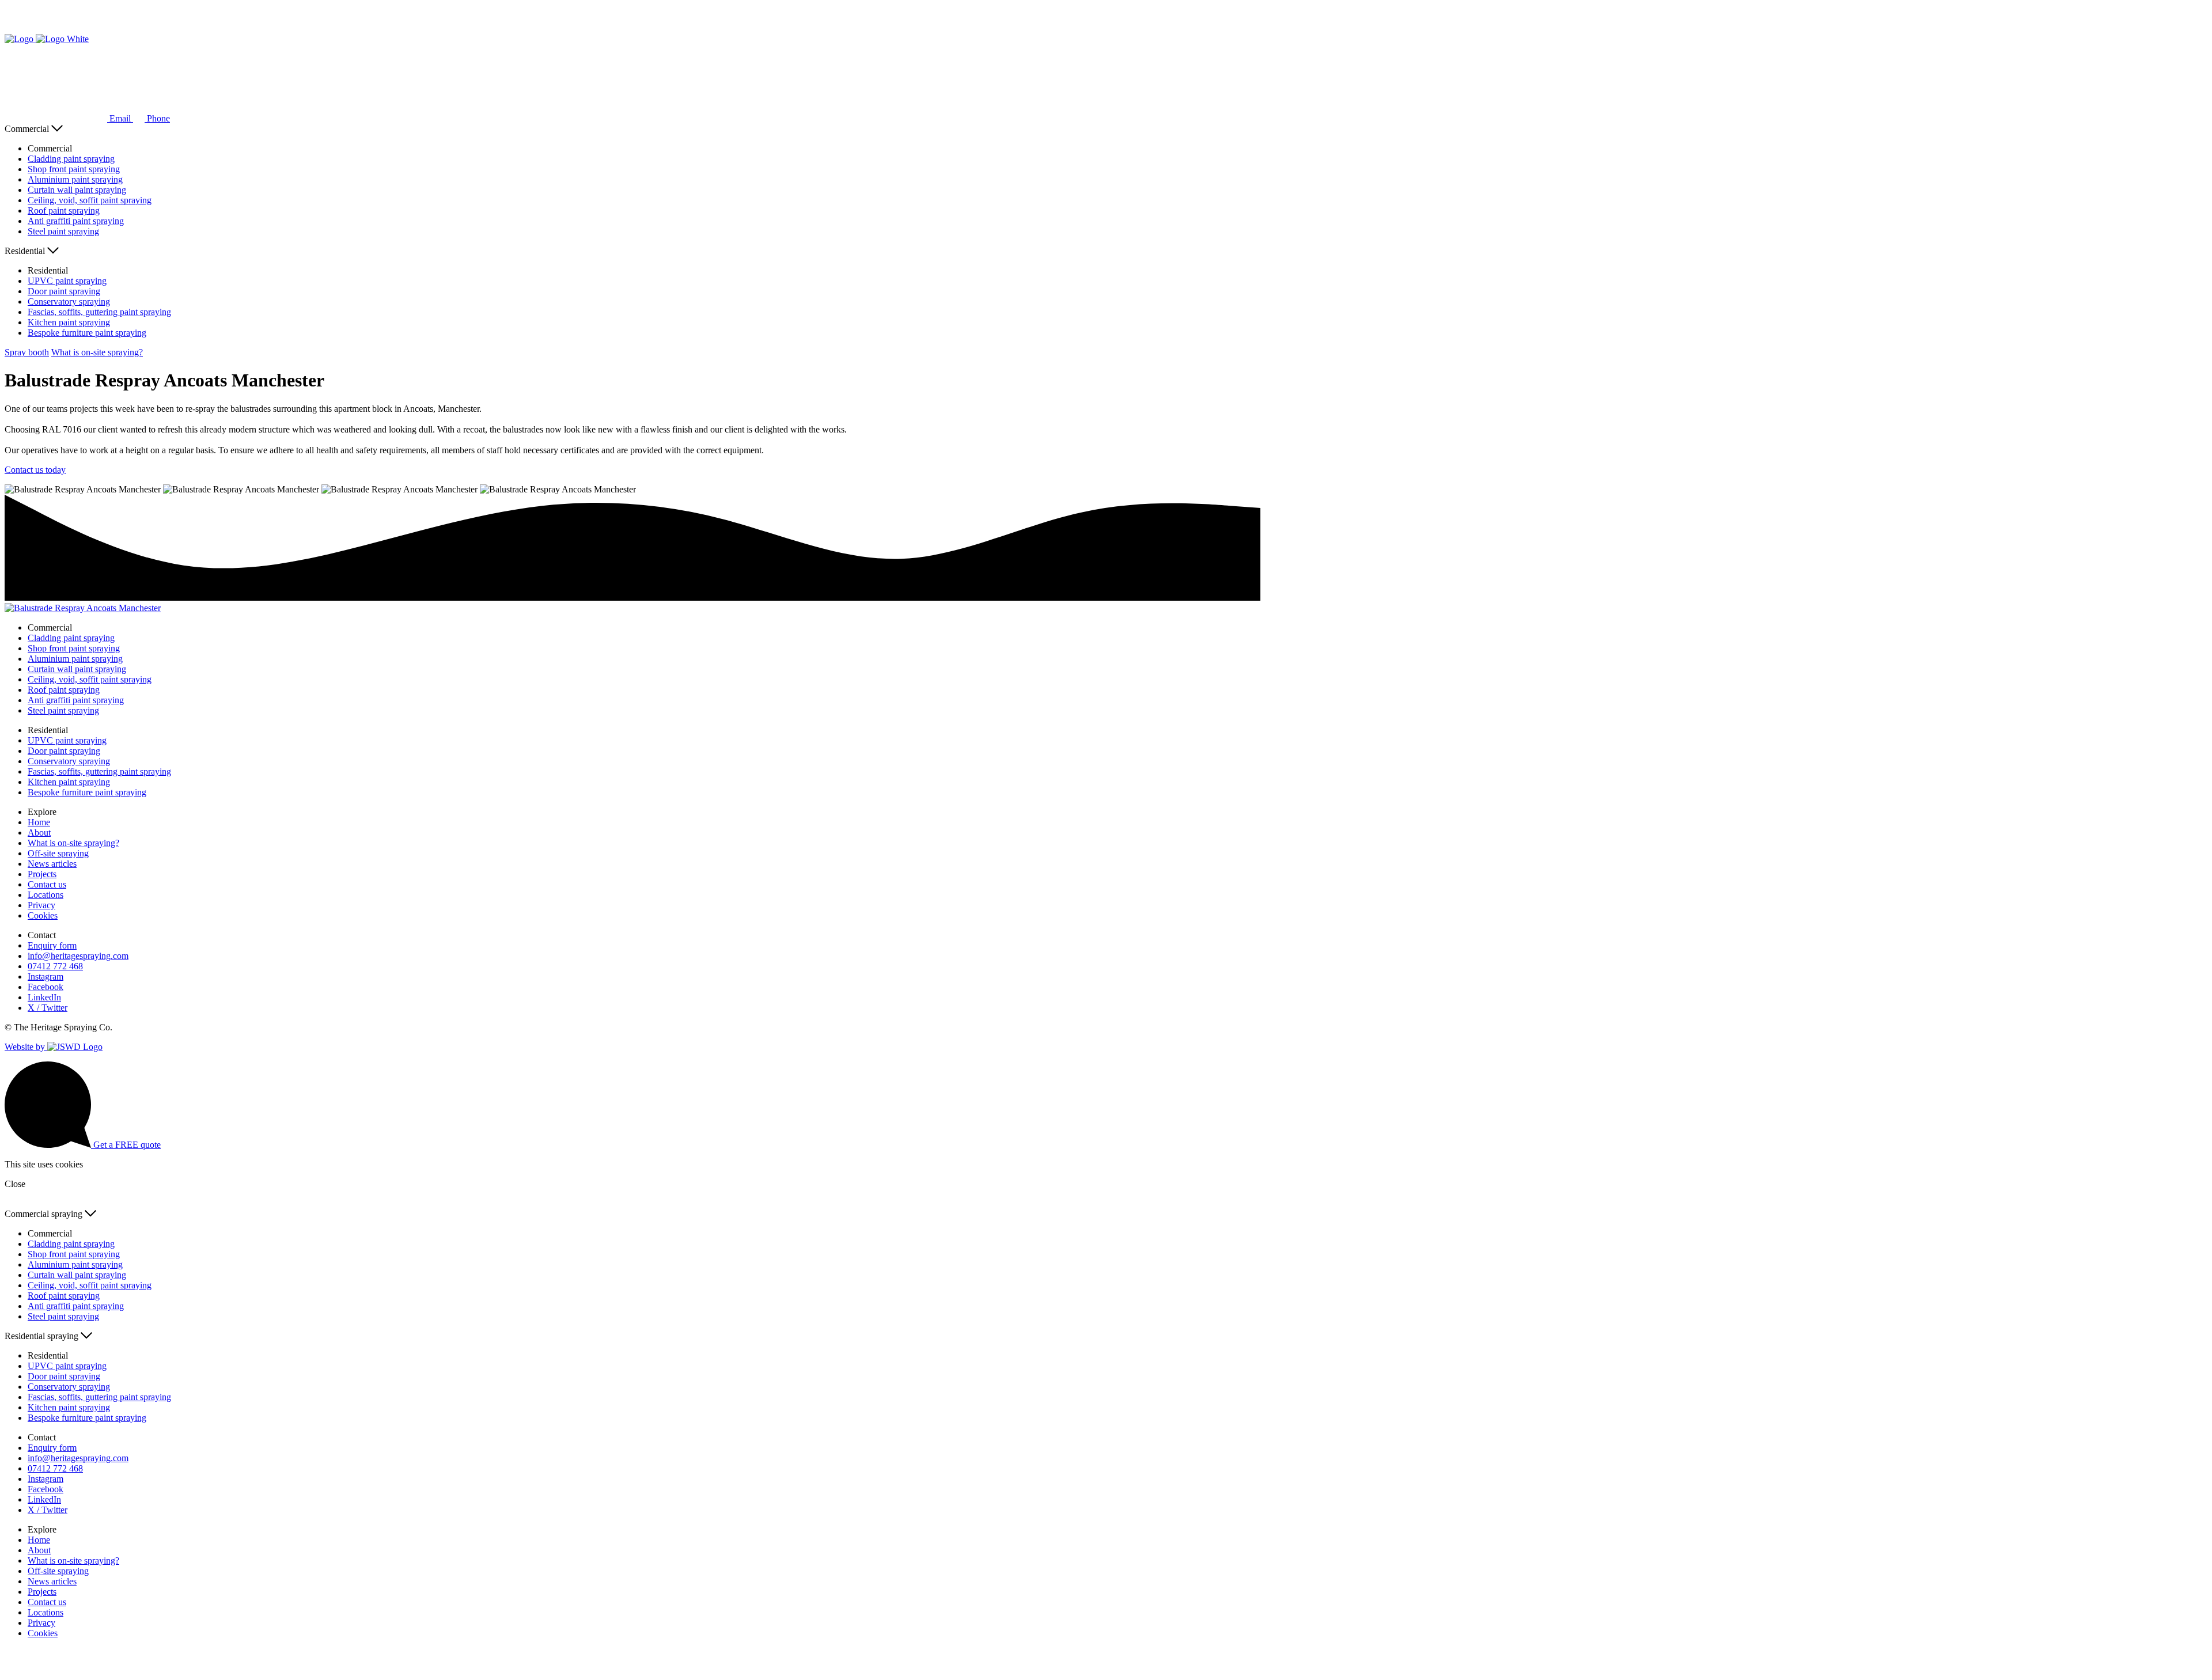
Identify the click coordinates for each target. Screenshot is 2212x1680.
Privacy (41, 905)
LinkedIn (44, 997)
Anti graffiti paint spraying (76, 221)
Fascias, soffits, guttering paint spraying (99, 312)
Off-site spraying (58, 853)
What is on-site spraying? (97, 352)
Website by (26, 1047)
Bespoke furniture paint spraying (87, 333)
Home (39, 822)
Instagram (46, 976)
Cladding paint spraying (71, 159)
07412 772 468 (55, 966)
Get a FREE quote (126, 1145)
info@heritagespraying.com (78, 956)
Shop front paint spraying (74, 169)
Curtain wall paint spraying (77, 190)
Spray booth (27, 352)
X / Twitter (48, 1008)
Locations (46, 895)
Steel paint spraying (63, 231)
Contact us (47, 884)
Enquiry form (52, 945)
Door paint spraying (64, 291)
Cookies (43, 915)
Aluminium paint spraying (75, 179)
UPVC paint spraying (67, 281)
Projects (42, 874)
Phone (157, 118)
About (39, 833)
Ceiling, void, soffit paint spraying (90, 200)
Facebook (46, 987)
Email (120, 118)
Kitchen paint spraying (69, 322)
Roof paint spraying (64, 211)
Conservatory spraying (69, 302)
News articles (52, 864)
